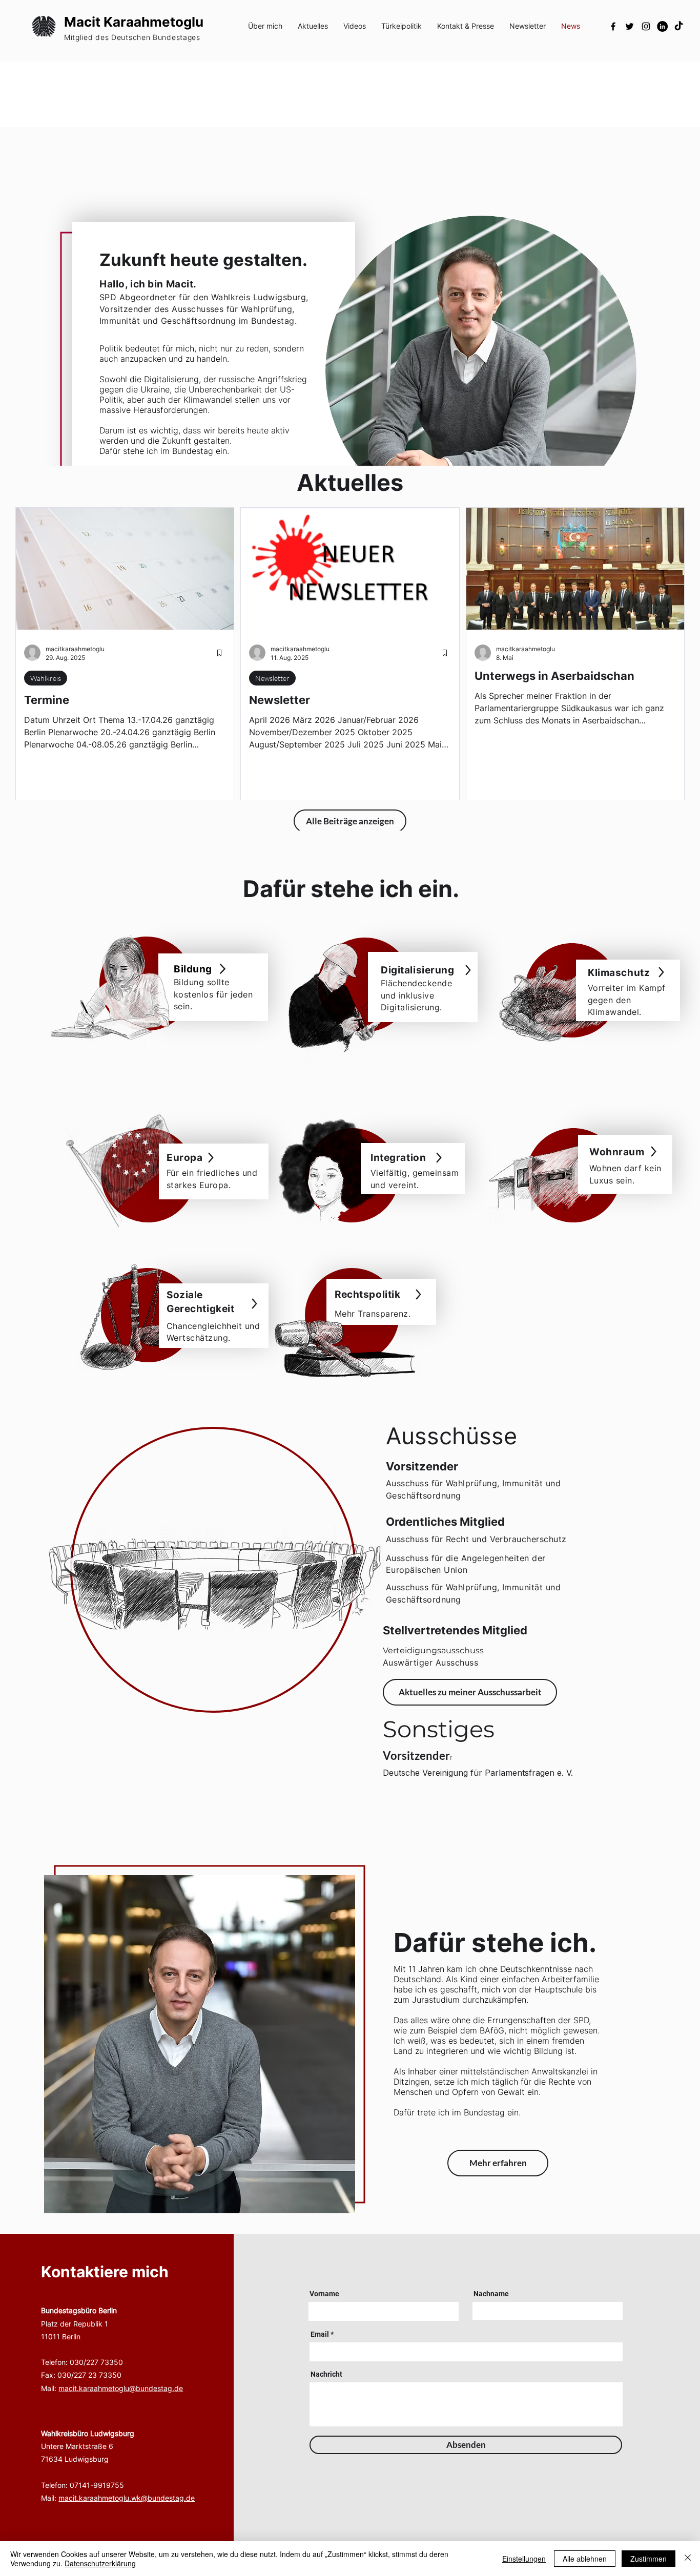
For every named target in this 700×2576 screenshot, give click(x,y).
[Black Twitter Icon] (630, 26)
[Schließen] (688, 2559)
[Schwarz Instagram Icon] (646, 26)
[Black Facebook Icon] (613, 26)
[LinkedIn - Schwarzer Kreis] (662, 26)
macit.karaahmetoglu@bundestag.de (121, 2388)
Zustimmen (648, 2559)
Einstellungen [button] (524, 2559)
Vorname (324, 2294)
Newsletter (272, 678)
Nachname (491, 2294)
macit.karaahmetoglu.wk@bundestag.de (127, 2498)
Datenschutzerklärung (100, 2563)
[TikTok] (679, 26)
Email (320, 2334)
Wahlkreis (46, 678)
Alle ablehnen (585, 2559)
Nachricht (326, 2374)
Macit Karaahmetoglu (134, 22)
